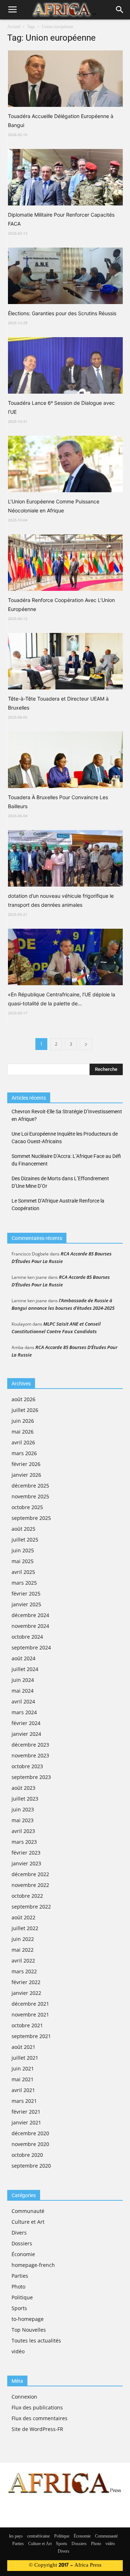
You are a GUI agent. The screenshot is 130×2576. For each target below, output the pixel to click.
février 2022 (26, 1982)
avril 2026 (23, 1442)
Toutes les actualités (36, 2340)
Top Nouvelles (29, 2330)
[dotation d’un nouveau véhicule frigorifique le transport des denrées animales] (65, 858)
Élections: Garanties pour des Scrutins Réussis (62, 313)
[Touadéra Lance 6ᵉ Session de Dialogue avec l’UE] (65, 365)
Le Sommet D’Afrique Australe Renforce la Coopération (58, 1205)
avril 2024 (23, 1701)
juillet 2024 (25, 1669)
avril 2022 (23, 1961)
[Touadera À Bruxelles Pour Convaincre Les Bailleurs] (65, 760)
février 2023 (26, 1853)
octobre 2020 (27, 2155)
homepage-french (33, 2265)
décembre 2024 (30, 1615)
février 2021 (26, 2112)
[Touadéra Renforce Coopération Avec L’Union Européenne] (65, 563)
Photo (18, 2287)
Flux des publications (37, 2407)
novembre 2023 (30, 1755)
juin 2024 (23, 1680)
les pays (16, 2536)
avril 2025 (23, 1572)
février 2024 (26, 1723)
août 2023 (23, 1788)
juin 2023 (23, 1809)
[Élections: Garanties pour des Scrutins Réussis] (65, 276)
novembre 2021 (30, 2014)
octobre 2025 (27, 1507)
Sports (19, 2308)
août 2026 (23, 1399)
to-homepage (28, 2319)
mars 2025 (24, 1583)
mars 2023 (24, 1842)
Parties (20, 2276)
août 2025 (23, 1529)
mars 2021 (24, 2101)
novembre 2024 (30, 1626)
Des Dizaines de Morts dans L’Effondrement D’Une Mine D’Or (60, 1182)
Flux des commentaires (40, 2418)
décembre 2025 (30, 1486)
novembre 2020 (30, 2144)
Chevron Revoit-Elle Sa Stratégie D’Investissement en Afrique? (67, 1115)
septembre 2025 (31, 1518)
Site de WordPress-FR (37, 2429)
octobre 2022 (27, 1896)
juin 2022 (23, 1939)
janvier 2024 (26, 1734)
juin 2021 (23, 2068)
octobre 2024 (27, 1637)
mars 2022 (24, 1971)
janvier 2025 (26, 1604)
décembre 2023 (30, 1745)
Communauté (28, 2211)
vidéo (18, 2351)
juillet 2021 (25, 2058)
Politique (22, 2297)
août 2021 (23, 2047)
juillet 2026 (25, 1410)
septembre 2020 (31, 2166)
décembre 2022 (30, 1874)
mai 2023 (23, 1820)
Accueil (14, 27)
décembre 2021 (30, 2004)
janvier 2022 (26, 1993)
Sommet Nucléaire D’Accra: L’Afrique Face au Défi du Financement (66, 1160)
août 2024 (23, 1658)
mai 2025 (23, 1561)
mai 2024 (23, 1691)
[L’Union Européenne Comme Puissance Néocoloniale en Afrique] (65, 464)
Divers (19, 2233)
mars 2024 (24, 1712)
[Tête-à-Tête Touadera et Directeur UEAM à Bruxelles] (65, 661)
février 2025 (26, 1593)
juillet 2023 (25, 1799)
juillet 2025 (25, 1540)
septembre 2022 (31, 1907)
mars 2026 (24, 1453)
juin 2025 (23, 1550)
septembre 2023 (31, 1777)
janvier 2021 (26, 2122)
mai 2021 (23, 2079)
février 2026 (26, 1464)
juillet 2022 (25, 1928)
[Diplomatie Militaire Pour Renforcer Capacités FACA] (65, 177)
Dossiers (22, 2243)
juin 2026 (23, 1421)
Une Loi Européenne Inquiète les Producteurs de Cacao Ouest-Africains (65, 1138)
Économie (23, 2254)
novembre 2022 (30, 1885)
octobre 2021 (27, 2025)
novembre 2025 (30, 1496)
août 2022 (23, 1917)
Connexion (24, 2397)
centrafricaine (38, 2536)
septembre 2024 (31, 1647)
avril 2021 (23, 2090)
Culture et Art (28, 2222)
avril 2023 (23, 1831)
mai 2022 (23, 1950)
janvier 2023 (26, 1863)
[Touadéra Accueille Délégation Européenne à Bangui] (65, 79)
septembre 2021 (31, 2036)
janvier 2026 (26, 1475)
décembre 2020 (30, 2133)
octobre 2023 (27, 1766)
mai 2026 (23, 1432)
